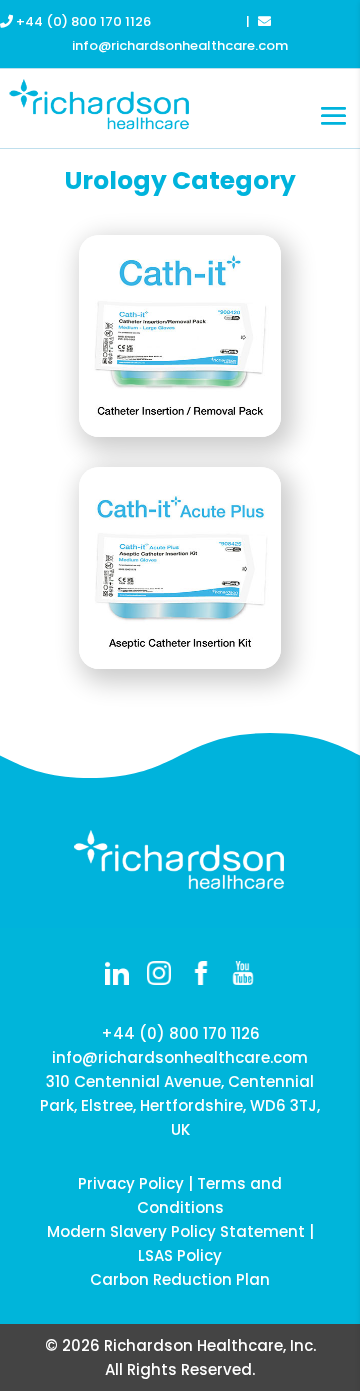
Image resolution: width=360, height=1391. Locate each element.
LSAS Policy (180, 1255)
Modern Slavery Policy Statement (176, 1231)
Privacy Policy (131, 1183)
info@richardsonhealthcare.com (180, 1057)
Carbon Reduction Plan (180, 1279)
